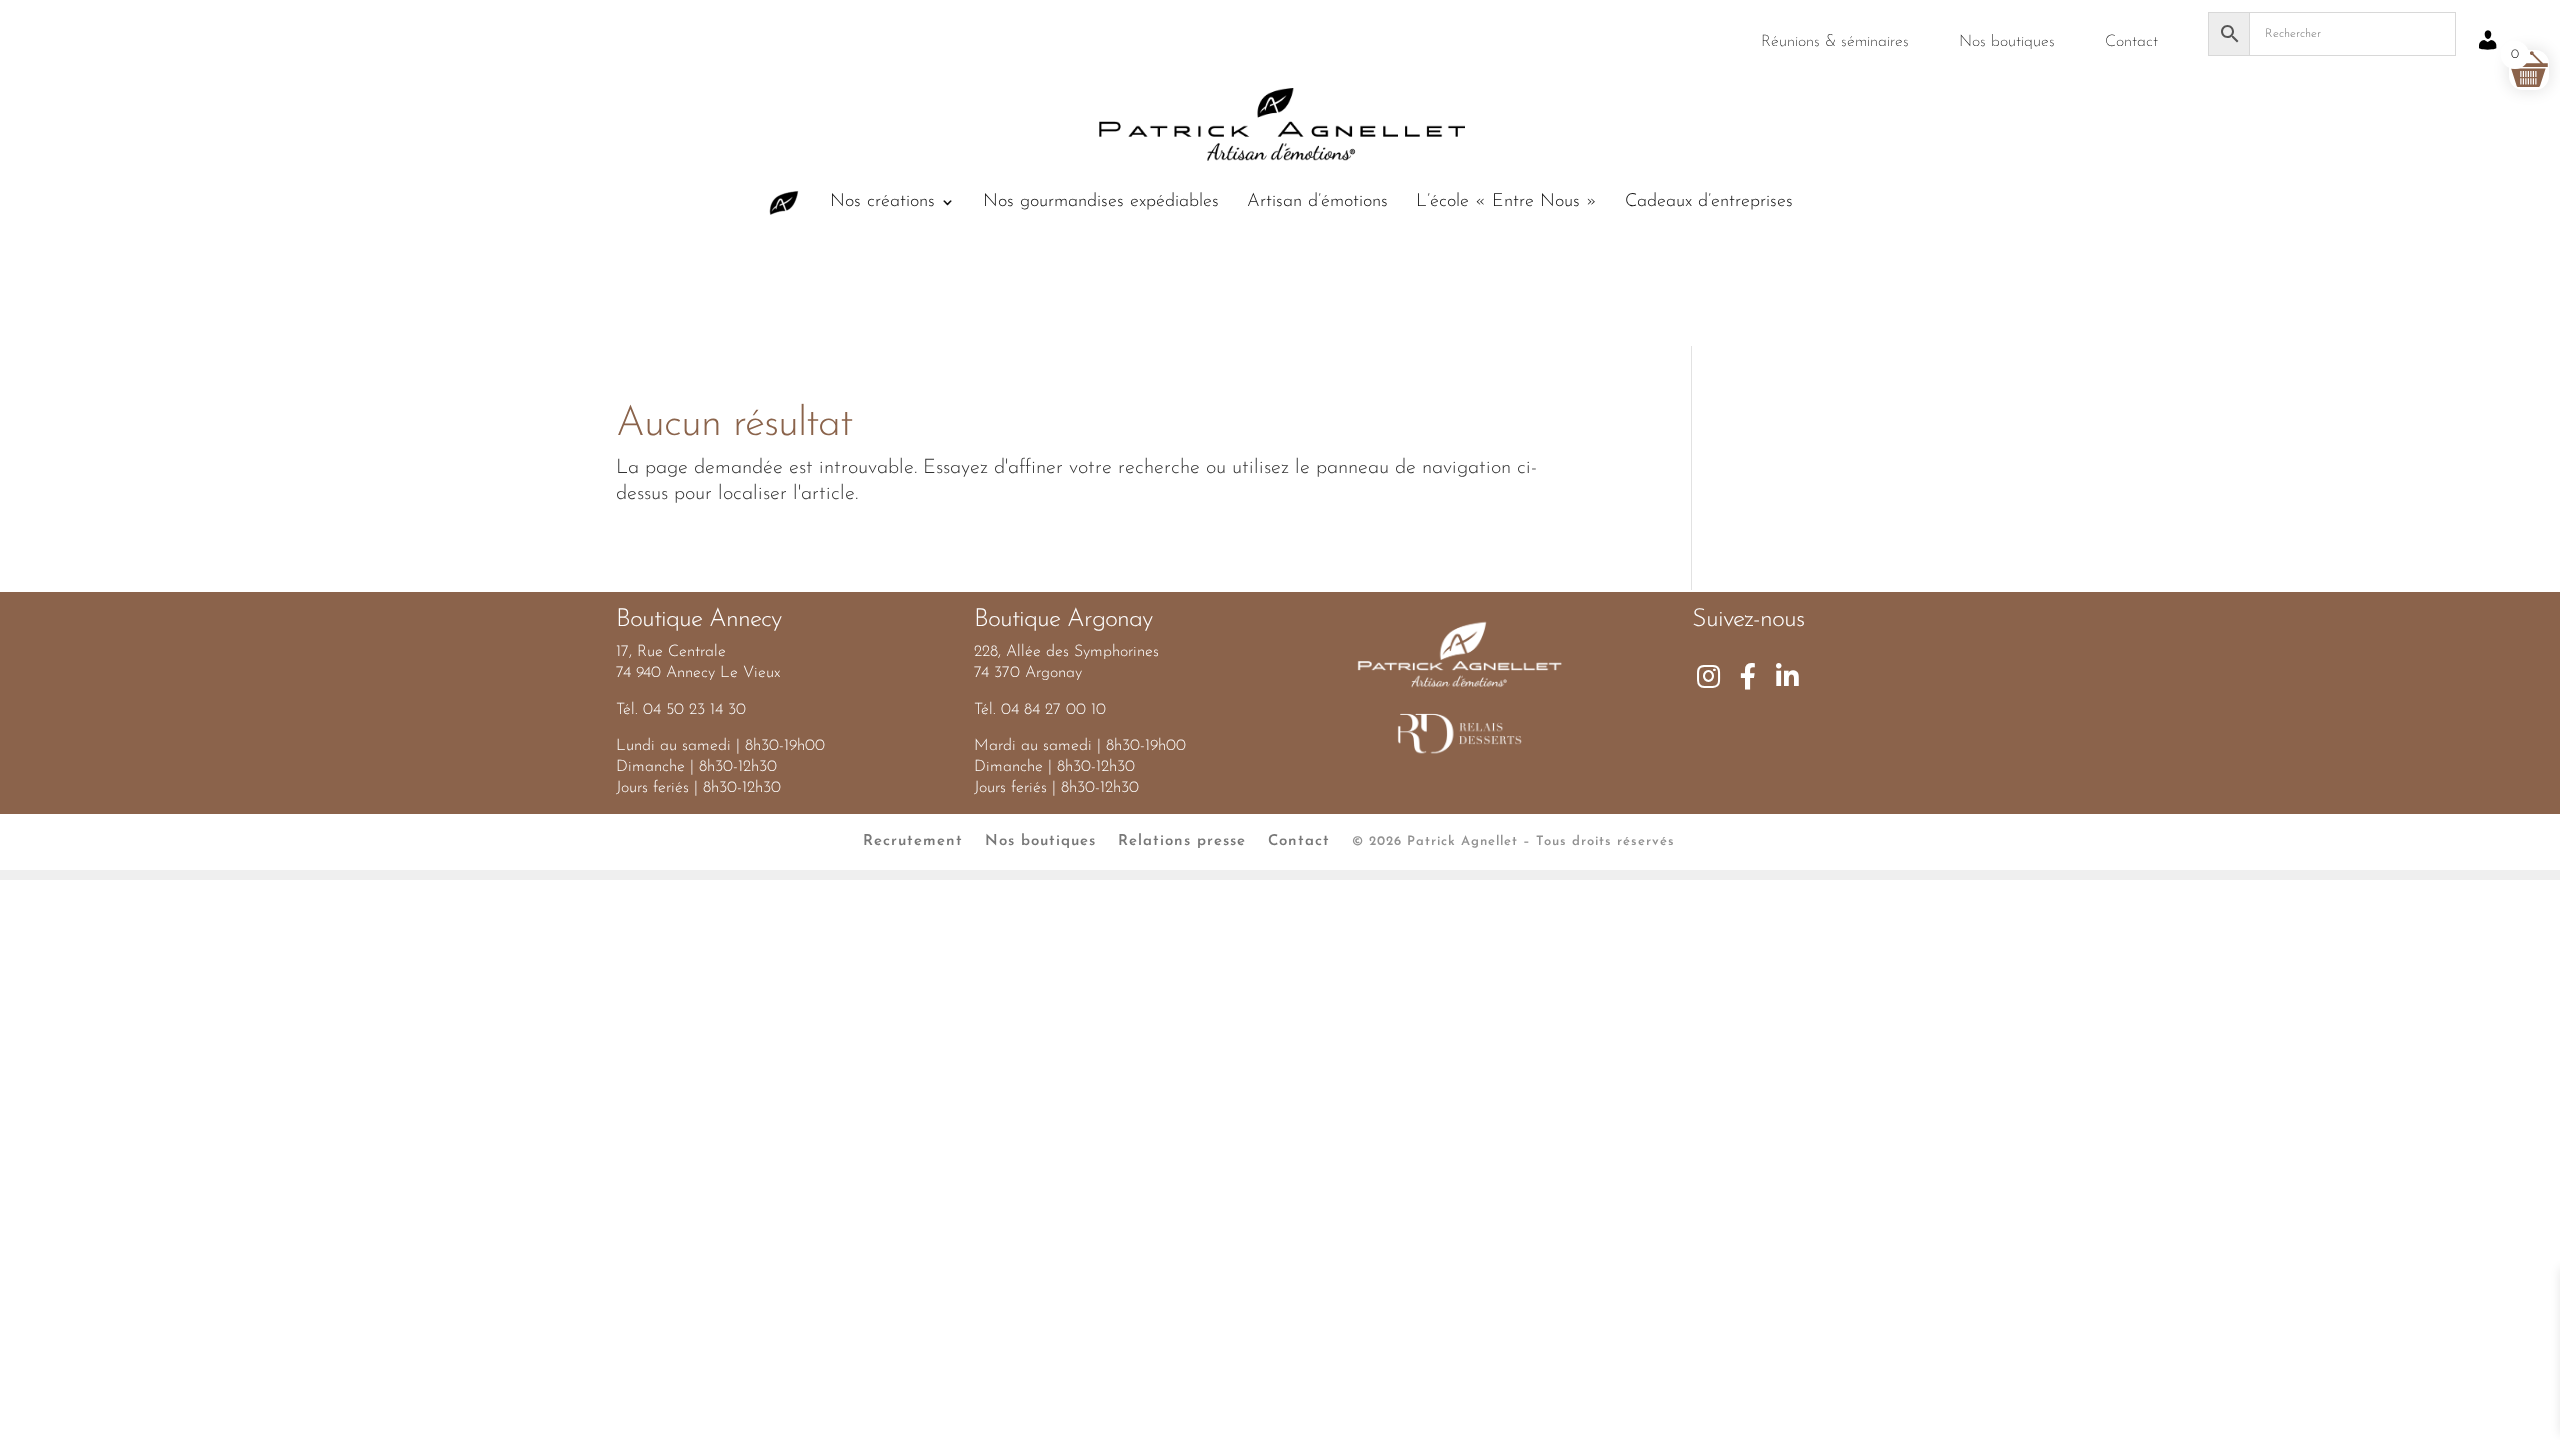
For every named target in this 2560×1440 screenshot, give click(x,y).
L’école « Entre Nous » (1506, 203)
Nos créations (882, 203)
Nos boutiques (2007, 42)
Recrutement (913, 841)
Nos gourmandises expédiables (1101, 203)
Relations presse (1182, 841)
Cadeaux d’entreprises (1709, 203)
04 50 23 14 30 (694, 710)
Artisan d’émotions (1317, 203)
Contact (2131, 42)
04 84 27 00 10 (1053, 710)
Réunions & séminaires (1835, 42)
